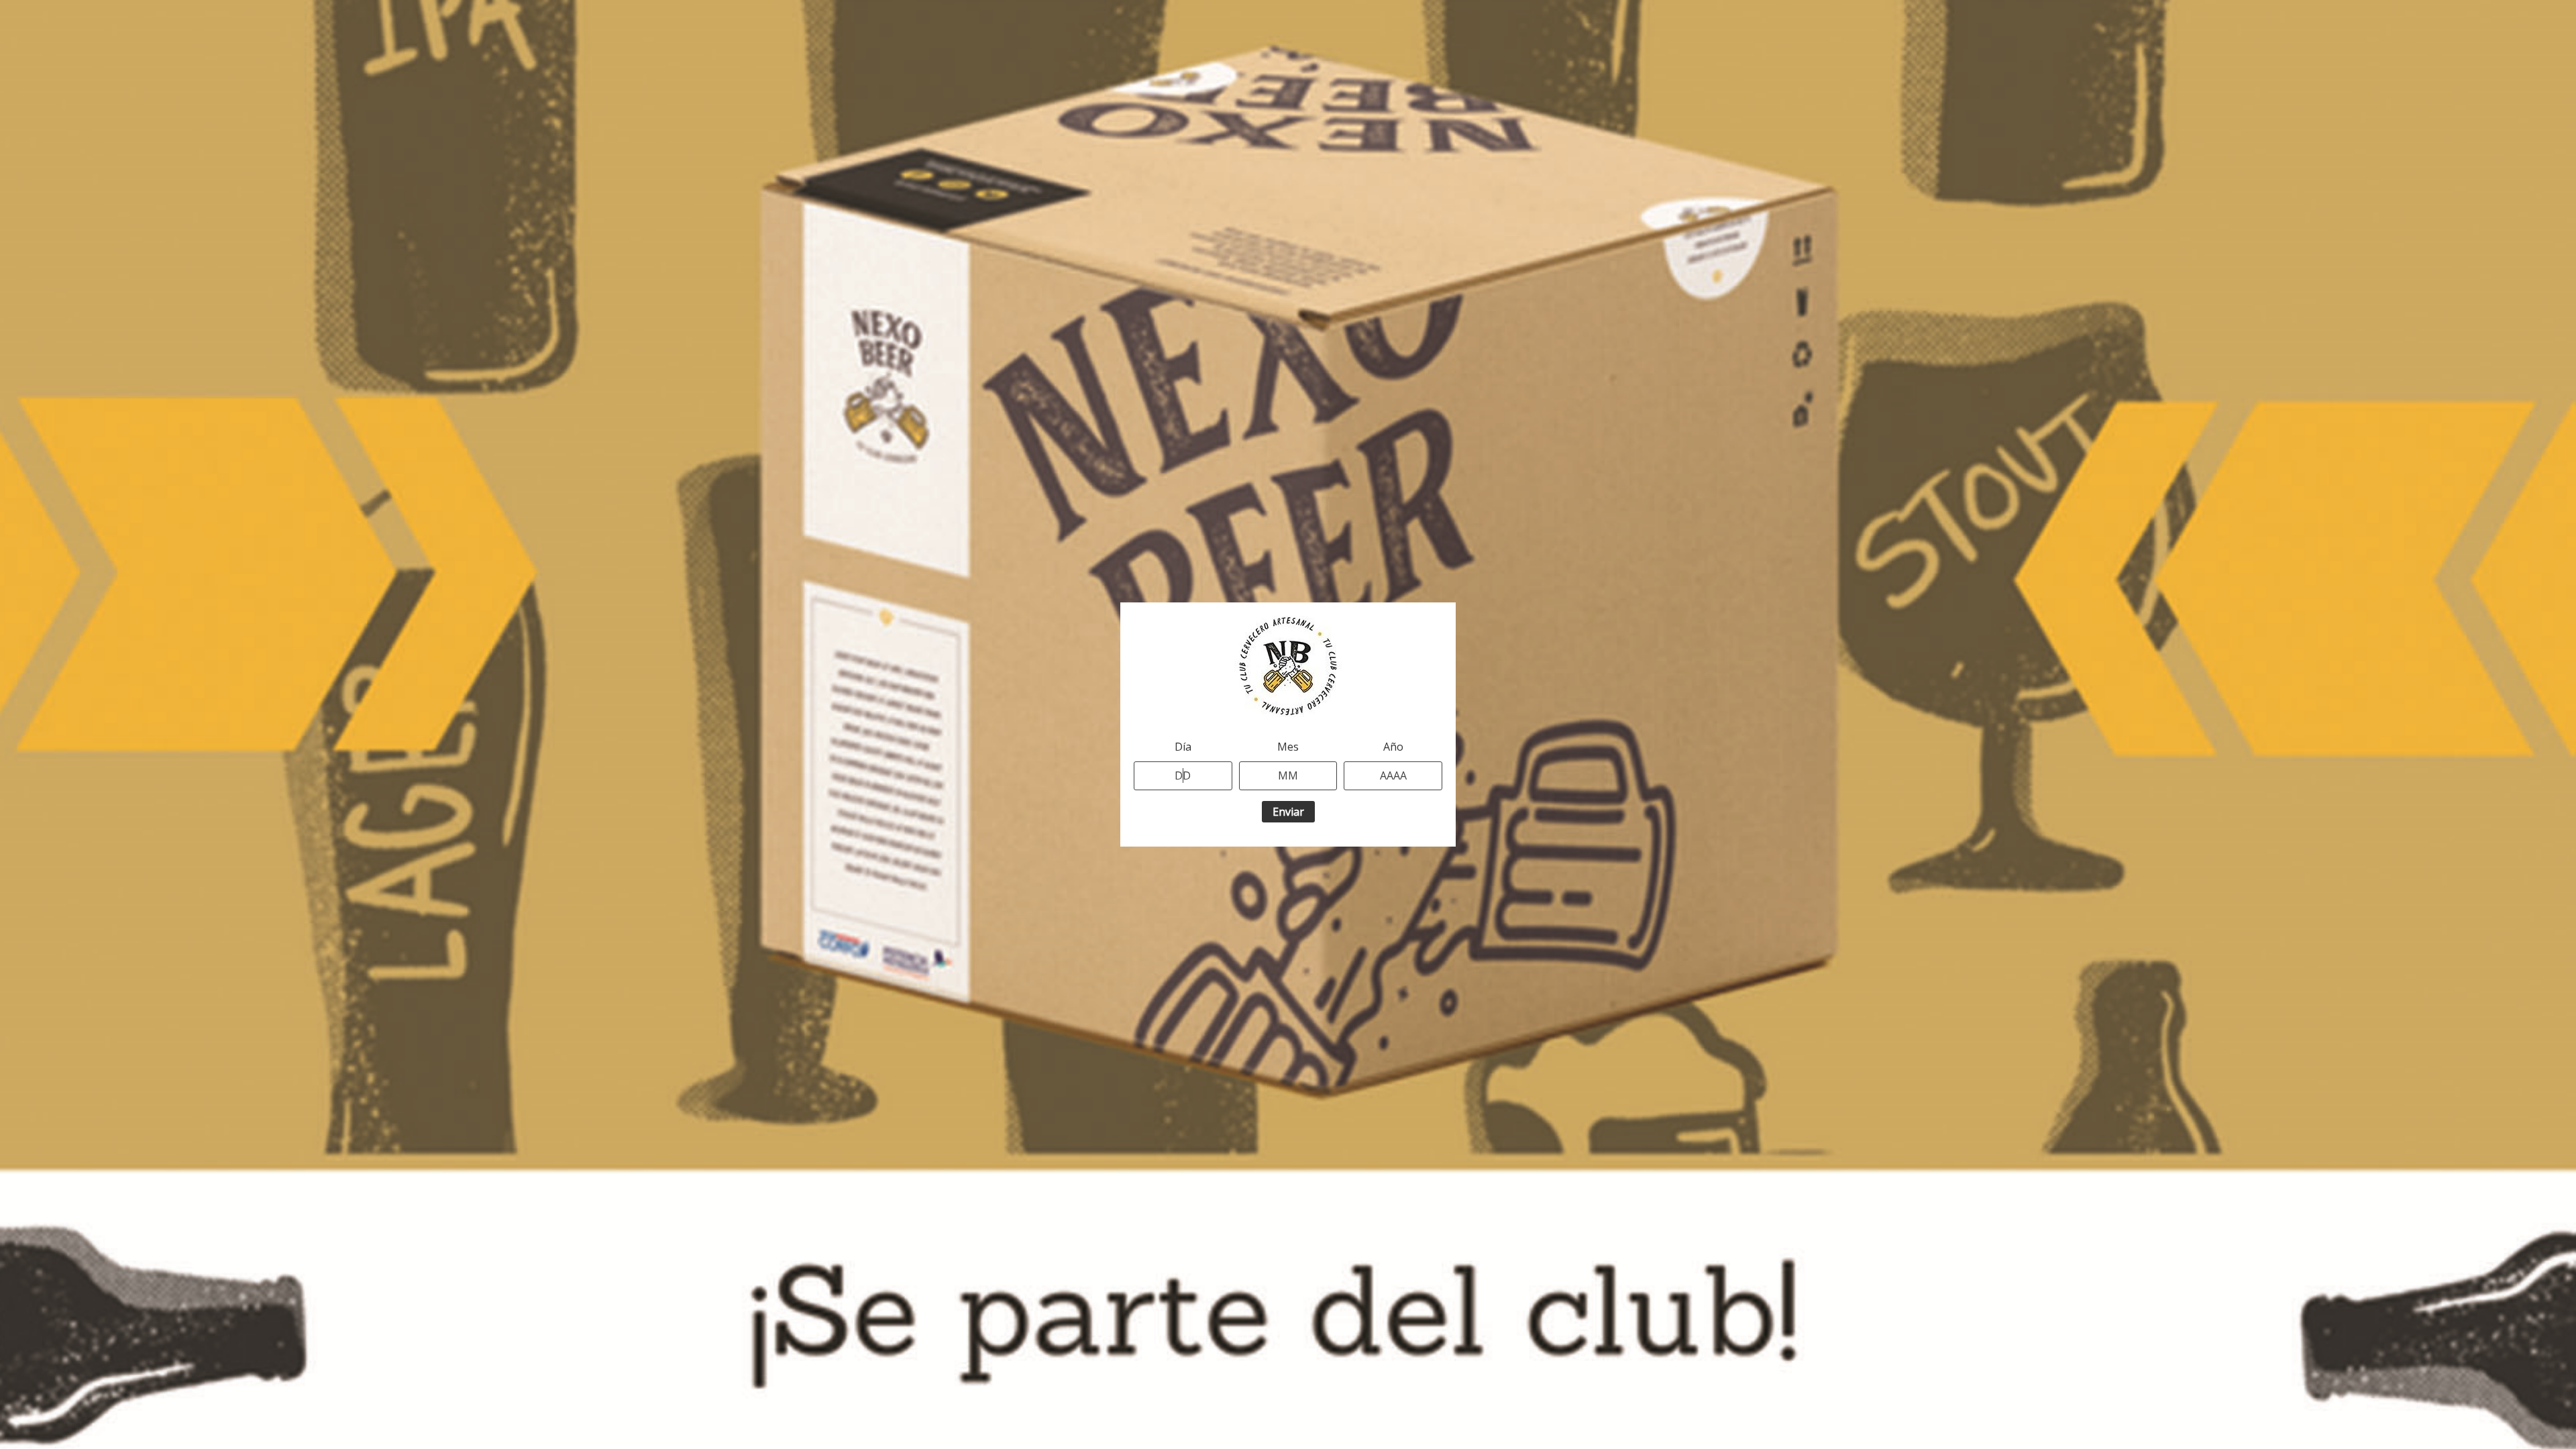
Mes (1288, 747)
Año (1393, 747)
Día (1183, 747)
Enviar (1288, 812)
